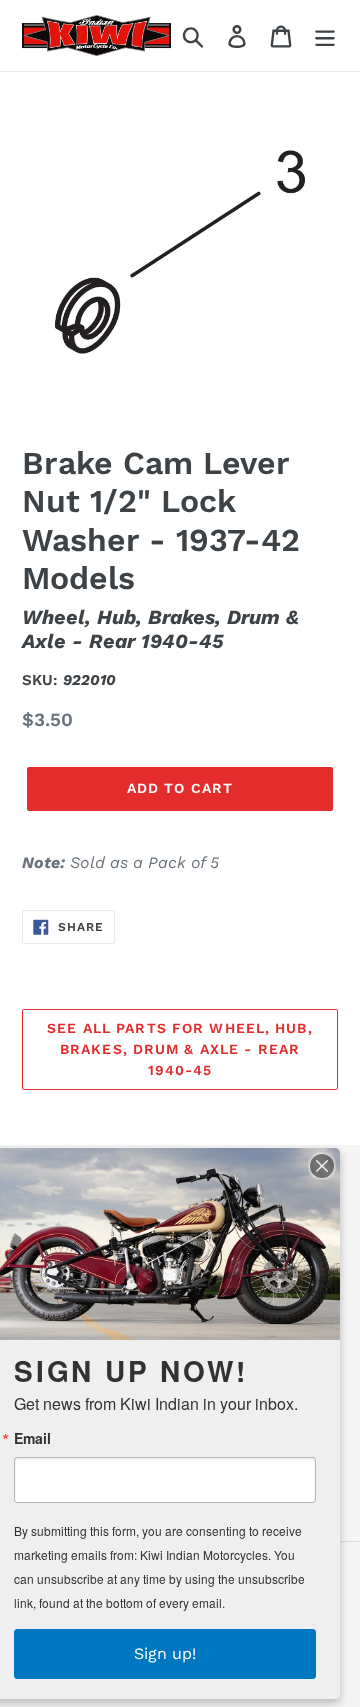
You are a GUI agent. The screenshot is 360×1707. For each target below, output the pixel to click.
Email (32, 1438)
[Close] (322, 1166)
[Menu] (325, 35)
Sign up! (165, 1653)
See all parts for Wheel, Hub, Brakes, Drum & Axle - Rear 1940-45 (179, 1049)
